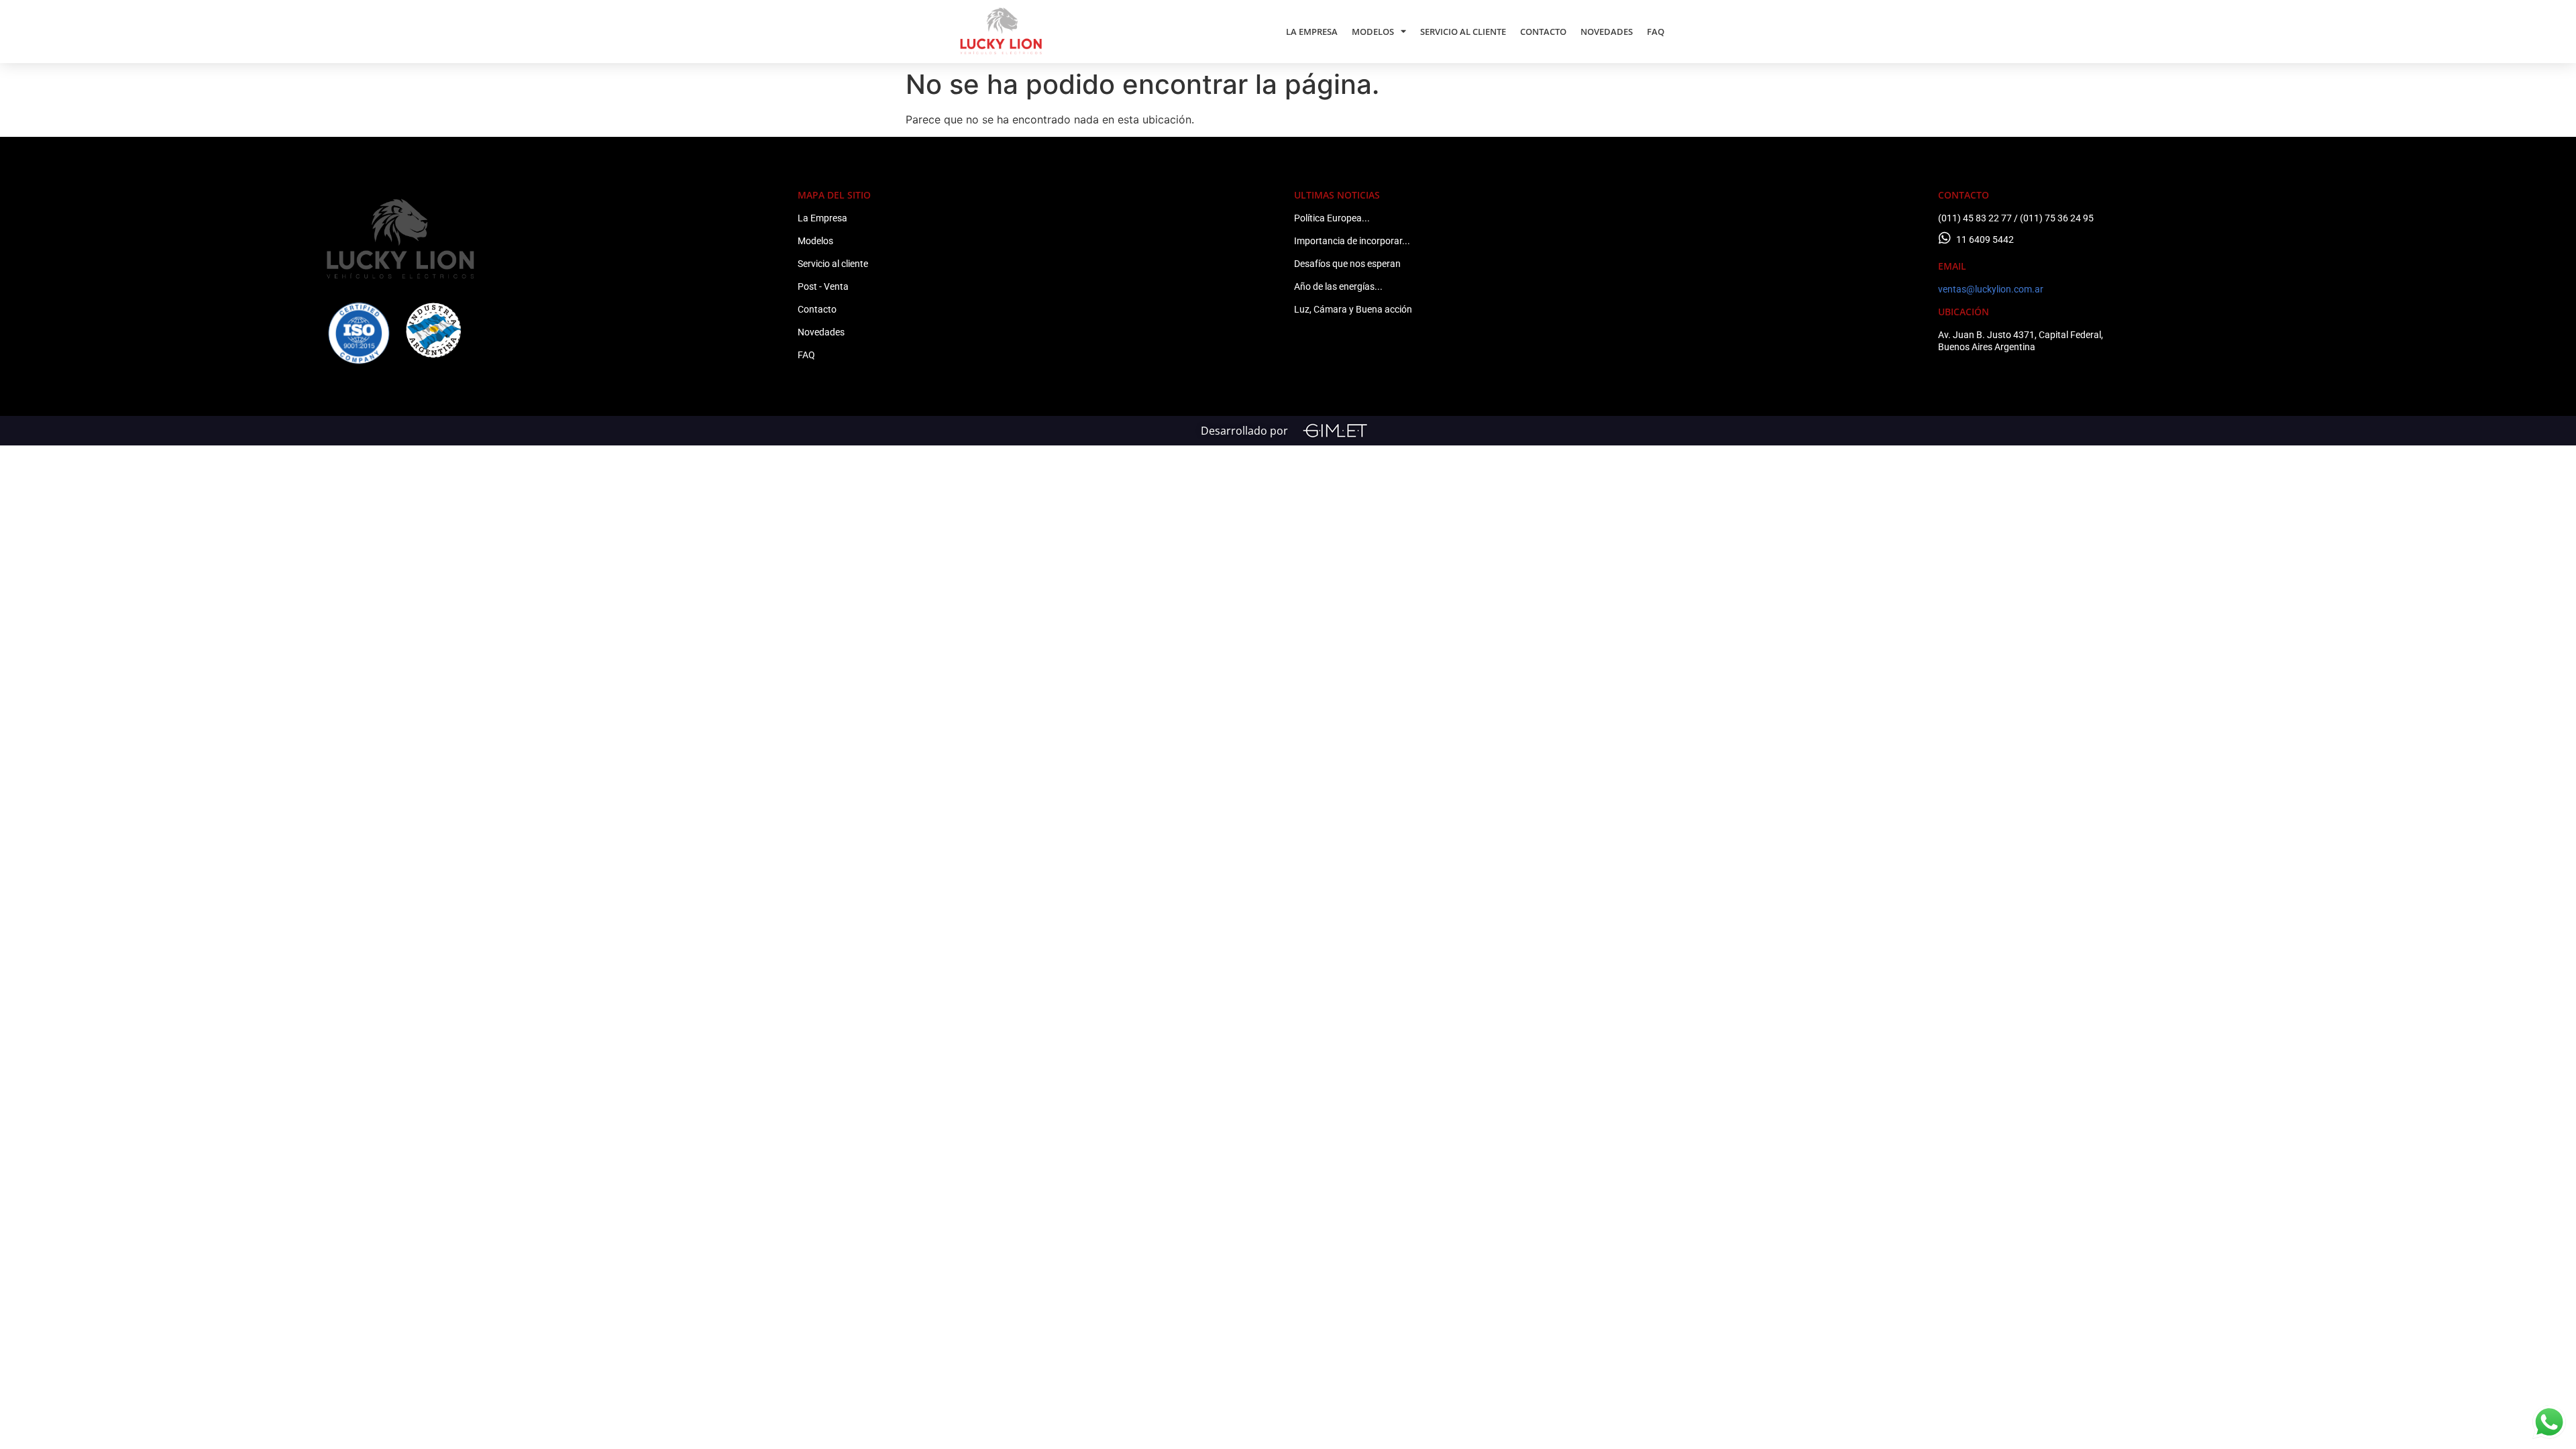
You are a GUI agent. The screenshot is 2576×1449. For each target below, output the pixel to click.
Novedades (821, 332)
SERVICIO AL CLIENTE (1463, 32)
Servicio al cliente (833, 264)
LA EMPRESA (1312, 32)
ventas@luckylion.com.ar (1991, 289)
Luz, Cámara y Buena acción (1353, 309)
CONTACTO (1543, 32)
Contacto (817, 309)
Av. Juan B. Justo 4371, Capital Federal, (2021, 335)
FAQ (1656, 32)
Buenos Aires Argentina (1987, 347)
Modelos (815, 241)
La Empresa (822, 218)
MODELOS (1373, 32)
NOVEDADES (1607, 32)
